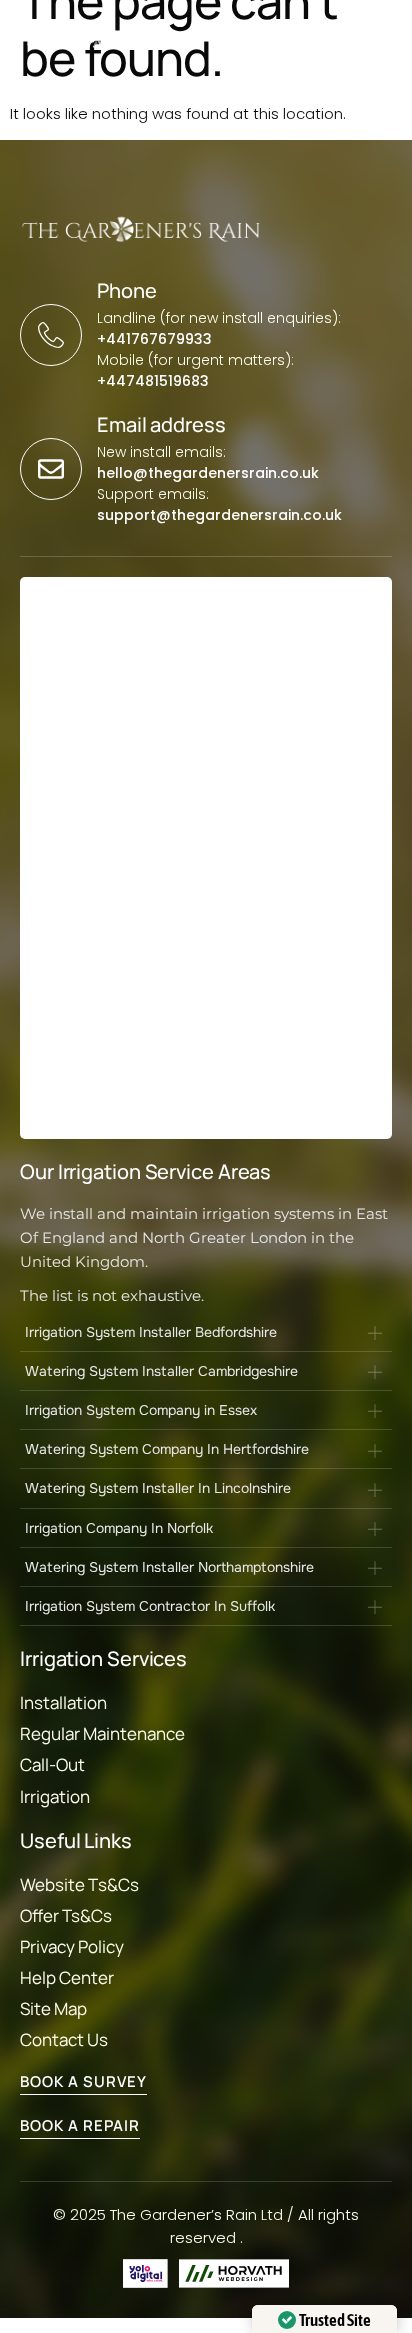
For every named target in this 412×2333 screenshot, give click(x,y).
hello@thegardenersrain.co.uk (208, 473)
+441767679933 (154, 339)
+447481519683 (153, 381)
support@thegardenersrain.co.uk (219, 515)
